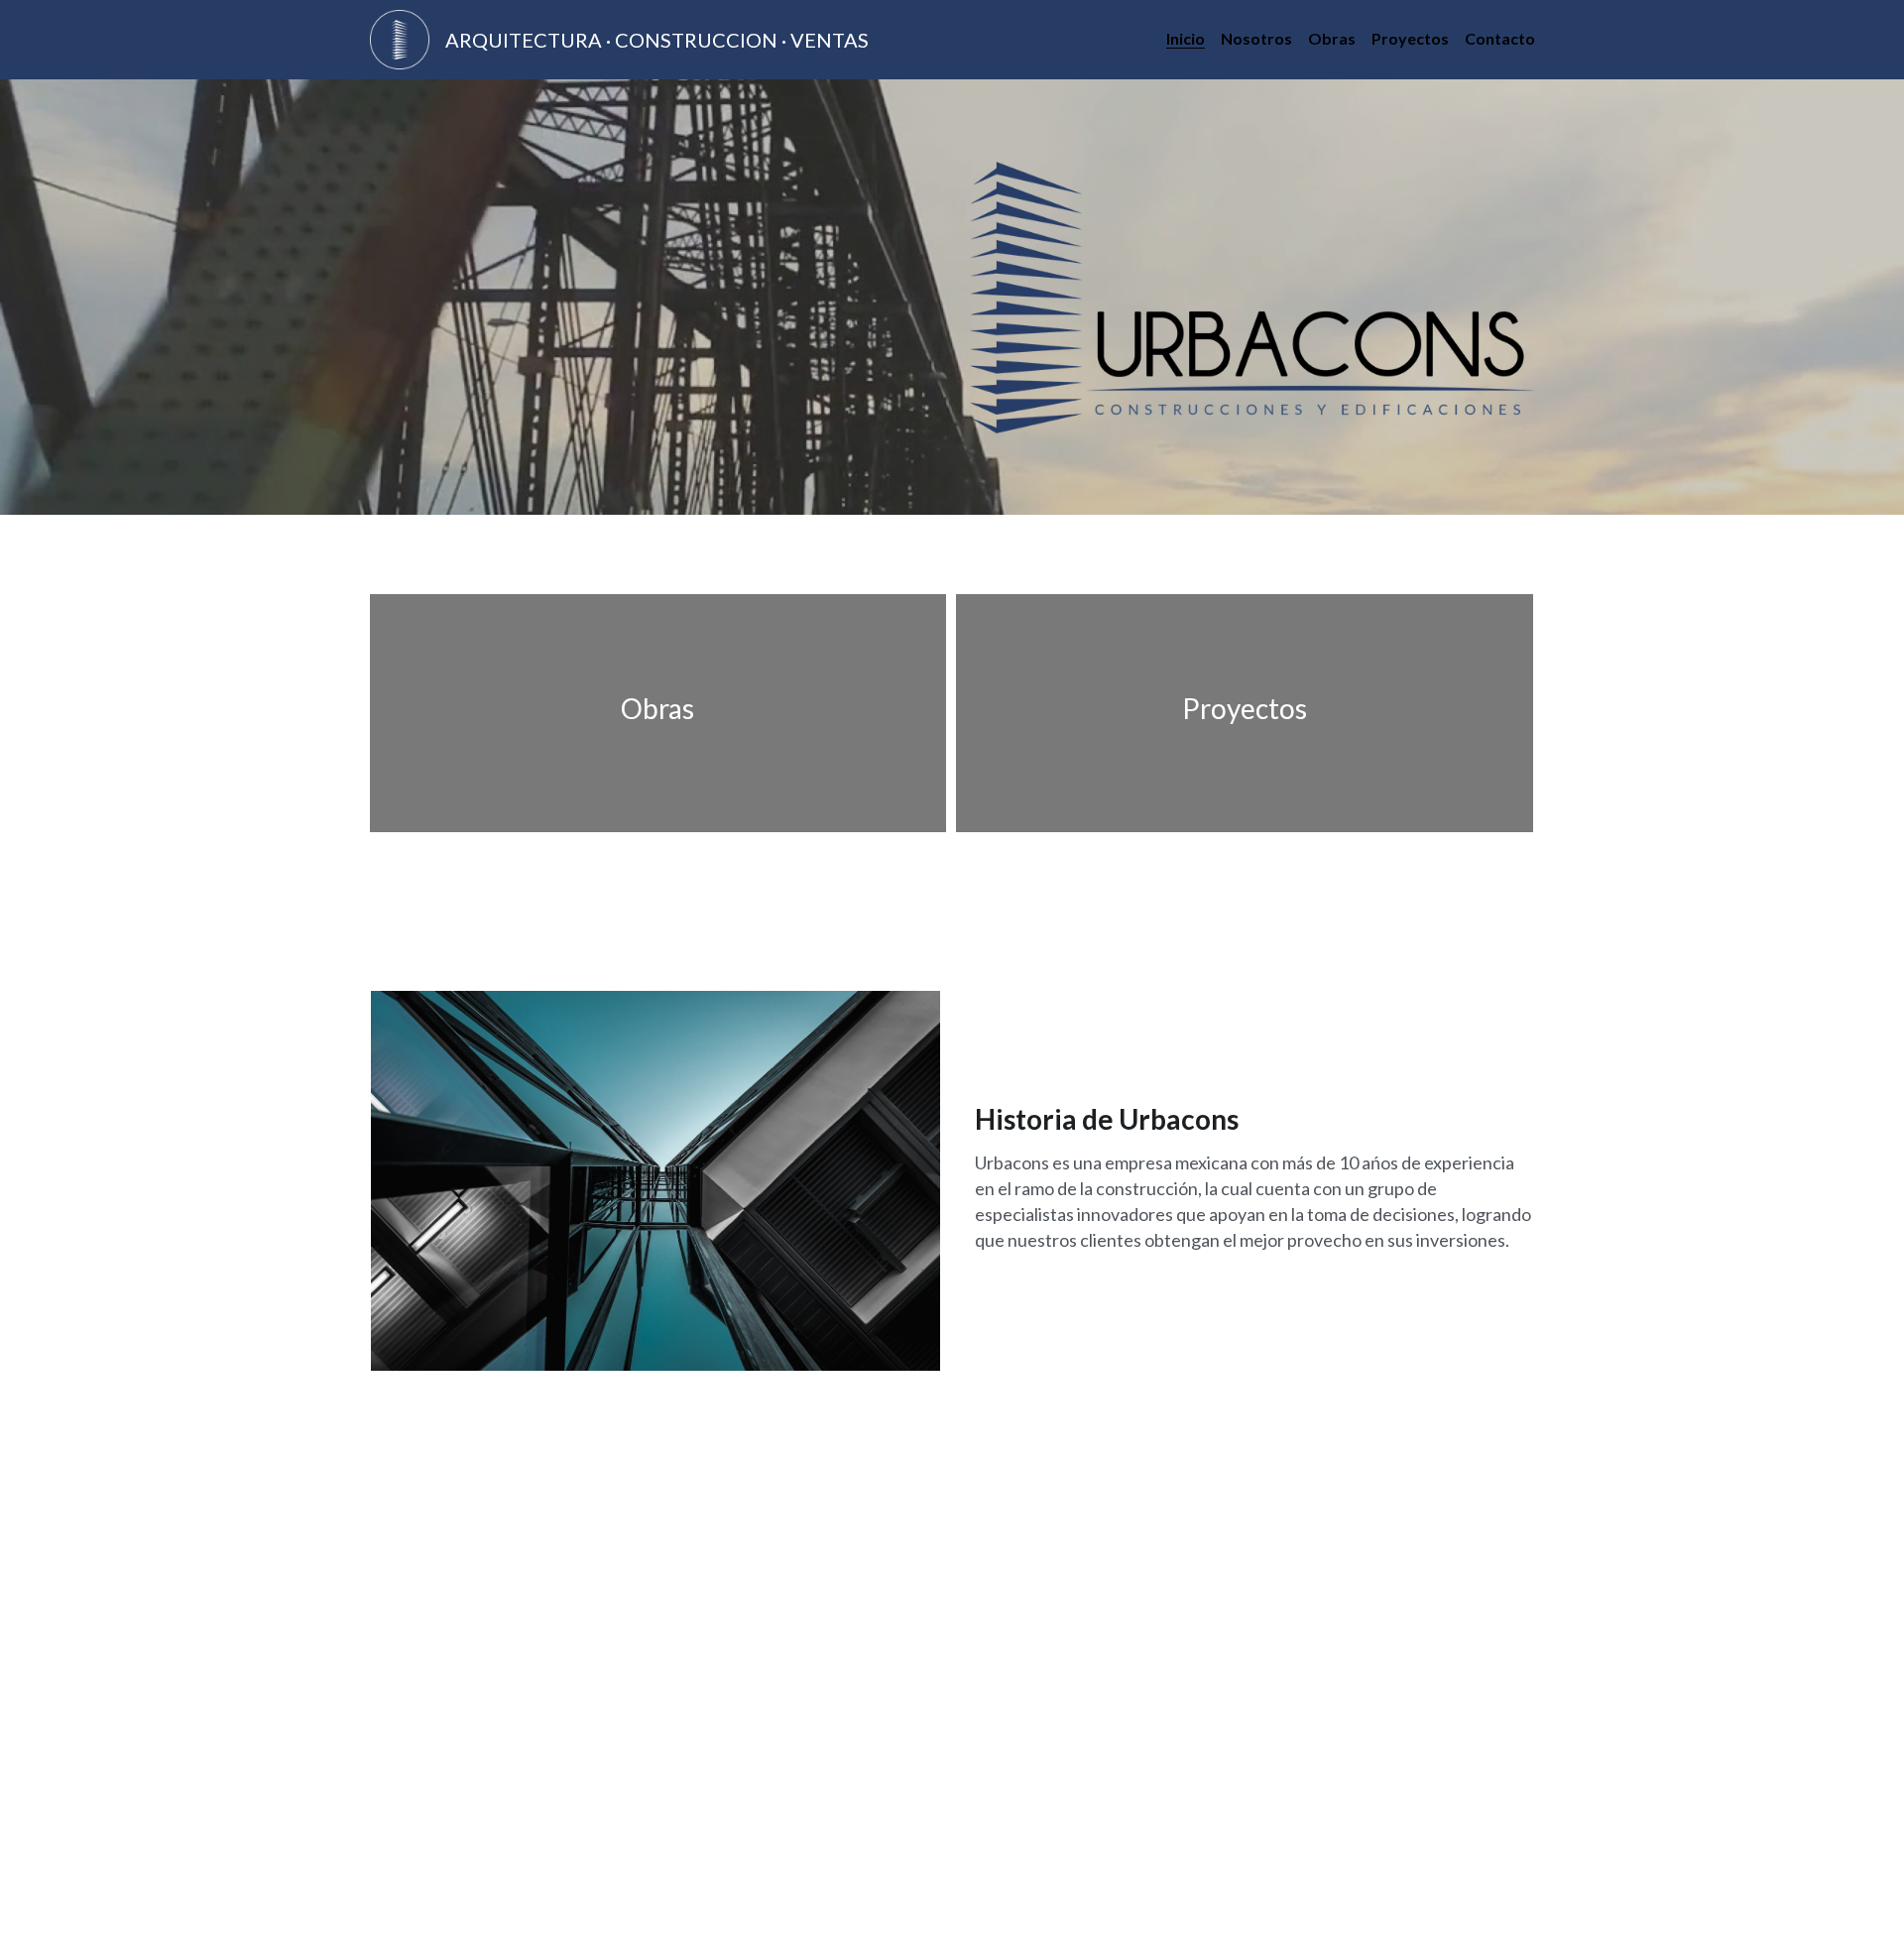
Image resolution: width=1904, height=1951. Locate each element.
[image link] (400, 38)
